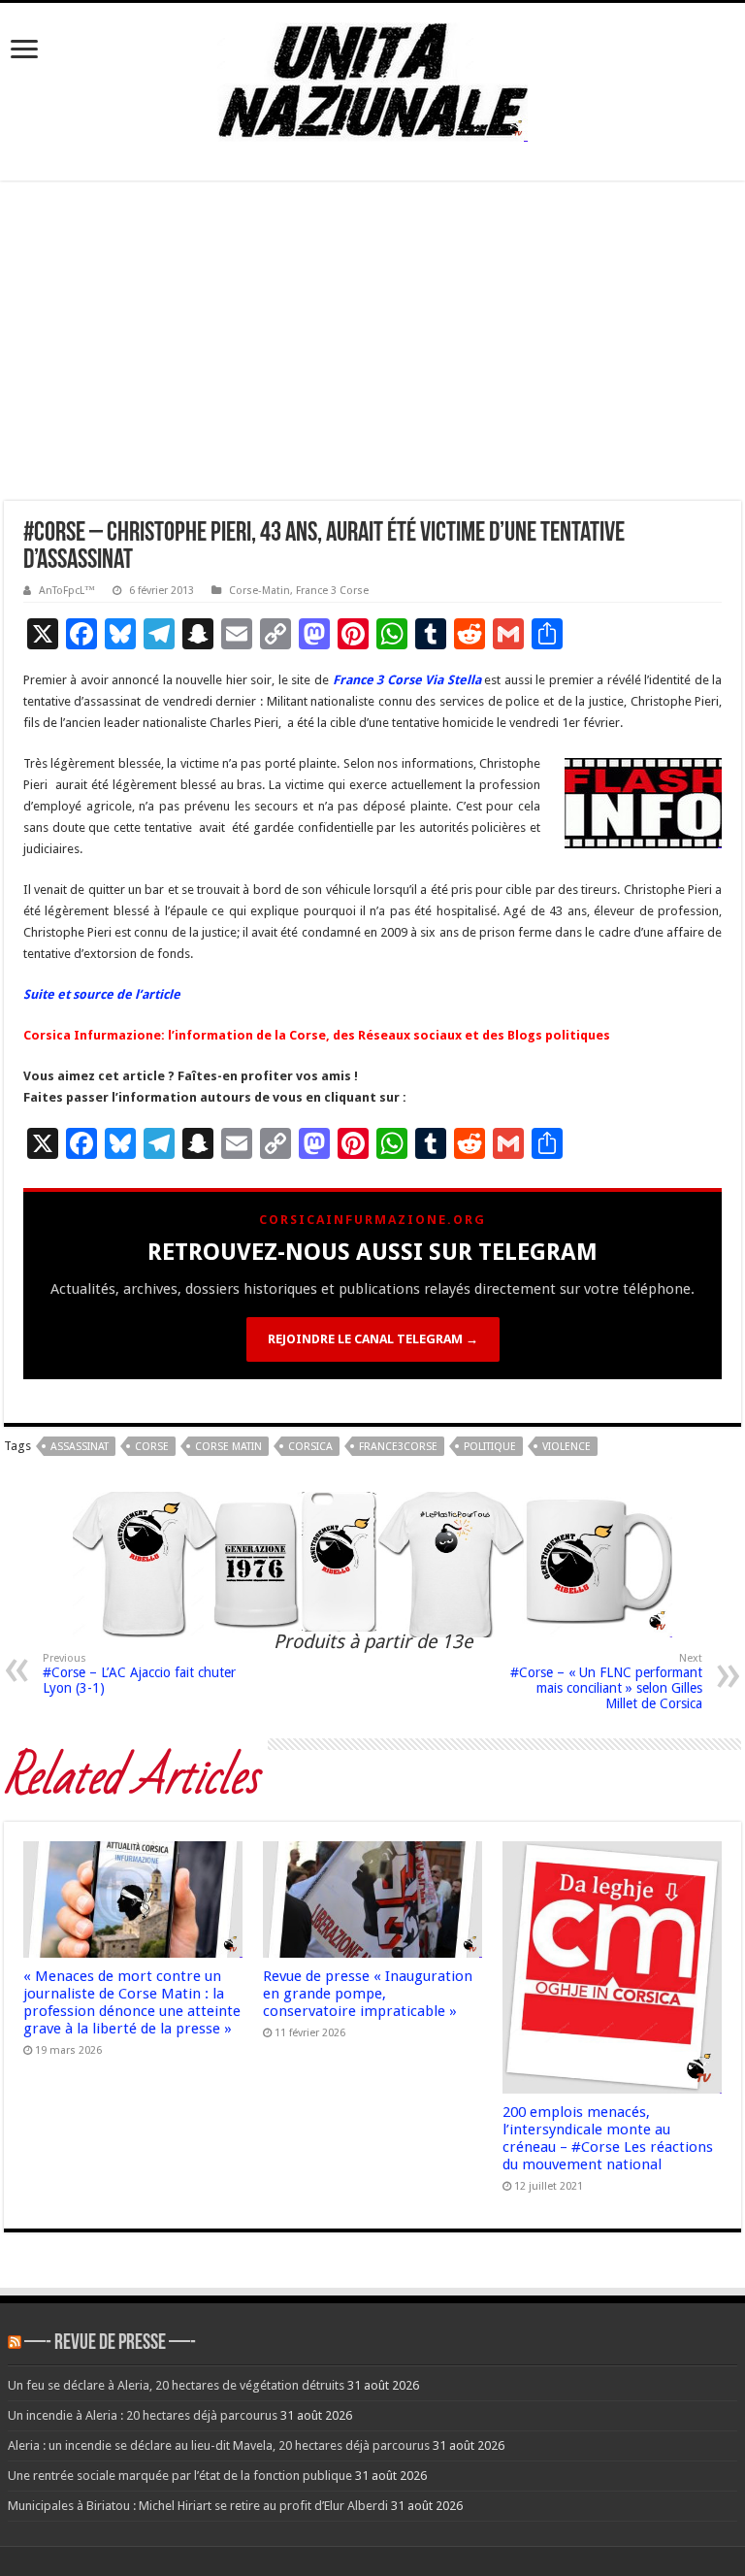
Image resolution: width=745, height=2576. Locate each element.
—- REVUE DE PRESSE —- (110, 2344)
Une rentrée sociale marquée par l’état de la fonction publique (180, 2476)
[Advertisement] (372, 341)
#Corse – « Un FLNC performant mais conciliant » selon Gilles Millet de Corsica (606, 1682)
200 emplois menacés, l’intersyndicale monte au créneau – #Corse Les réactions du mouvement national (608, 2138)
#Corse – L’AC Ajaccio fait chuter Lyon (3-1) (139, 1674)
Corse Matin (228, 1447)
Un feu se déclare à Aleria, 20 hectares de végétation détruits (176, 2385)
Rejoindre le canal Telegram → (373, 1339)
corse (152, 1447)
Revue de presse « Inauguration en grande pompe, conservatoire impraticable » (368, 1994)
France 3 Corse (332, 591)
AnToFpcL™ (67, 591)
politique (490, 1447)
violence (567, 1447)
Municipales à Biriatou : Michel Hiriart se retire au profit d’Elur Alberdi (198, 2506)
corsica (310, 1447)
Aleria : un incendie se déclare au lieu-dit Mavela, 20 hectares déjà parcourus (219, 2445)
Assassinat (80, 1447)
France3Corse (398, 1447)
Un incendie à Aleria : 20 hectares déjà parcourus (143, 2415)
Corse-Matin (259, 591)
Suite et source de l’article (102, 994)
